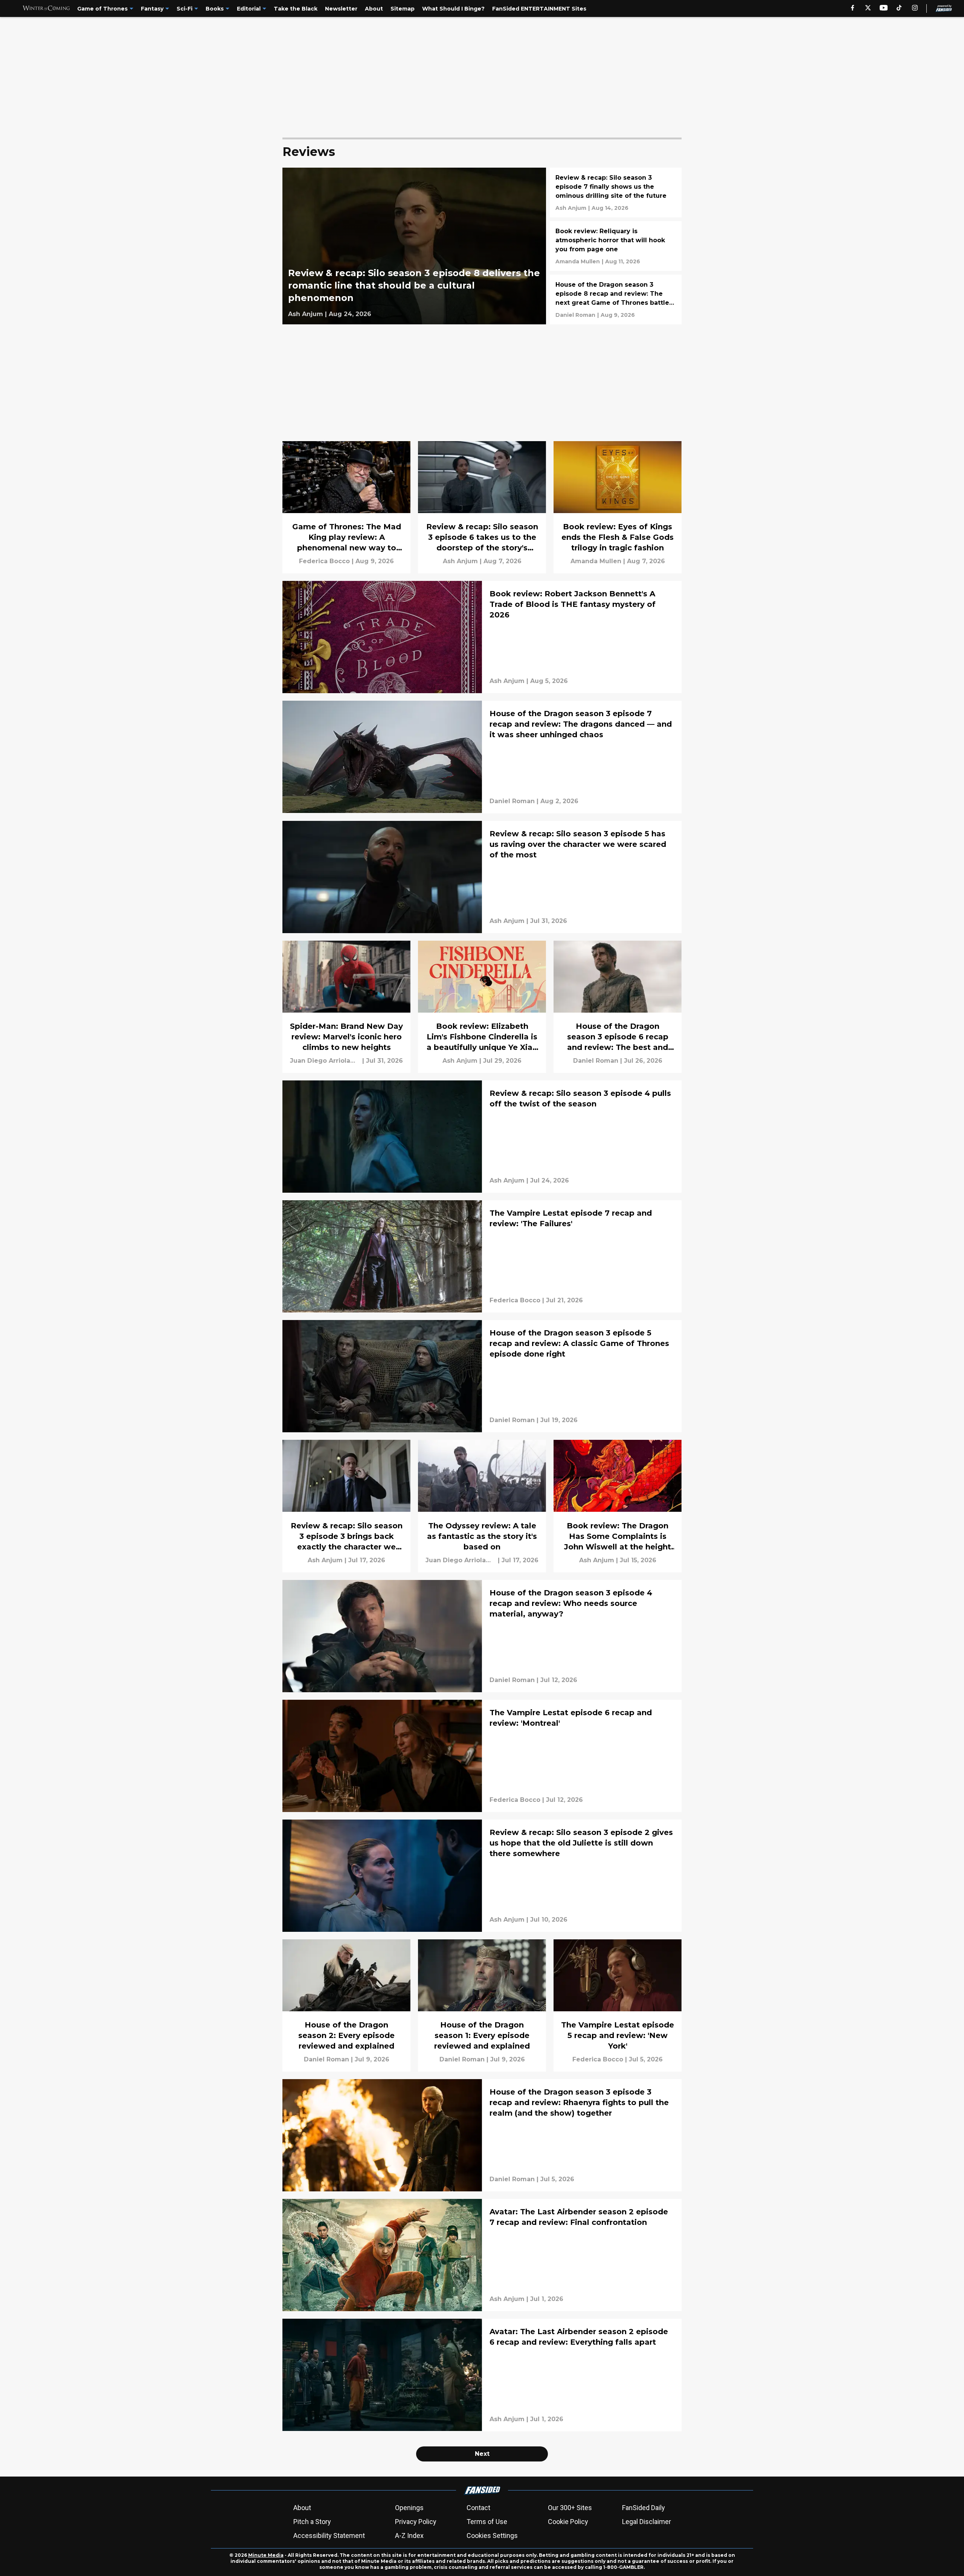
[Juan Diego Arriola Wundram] (325, 1061)
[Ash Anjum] (306, 314)
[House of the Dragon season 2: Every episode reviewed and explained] (346, 2005)
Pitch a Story (312, 2522)
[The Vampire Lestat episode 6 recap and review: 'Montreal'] (482, 1756)
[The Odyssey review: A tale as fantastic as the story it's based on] (482, 1506)
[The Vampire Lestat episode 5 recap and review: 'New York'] (618, 2005)
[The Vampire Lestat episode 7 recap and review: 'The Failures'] (482, 1256)
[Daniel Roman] (575, 315)
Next (482, 2454)
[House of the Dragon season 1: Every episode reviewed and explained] (482, 2005)
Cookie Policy (568, 2522)
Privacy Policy (416, 2522)
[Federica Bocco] (324, 561)
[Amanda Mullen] (578, 261)
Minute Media (266, 2555)
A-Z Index (409, 2536)
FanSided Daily (644, 2508)
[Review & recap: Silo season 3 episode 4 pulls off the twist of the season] (482, 1137)
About (302, 2508)
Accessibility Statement (329, 2536)
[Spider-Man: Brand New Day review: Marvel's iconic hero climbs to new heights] (346, 1007)
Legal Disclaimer (647, 2522)
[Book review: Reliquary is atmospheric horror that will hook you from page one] (616, 246)
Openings (409, 2508)
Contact (478, 2508)
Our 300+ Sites (570, 2508)
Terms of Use (487, 2522)
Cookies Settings (492, 2536)
